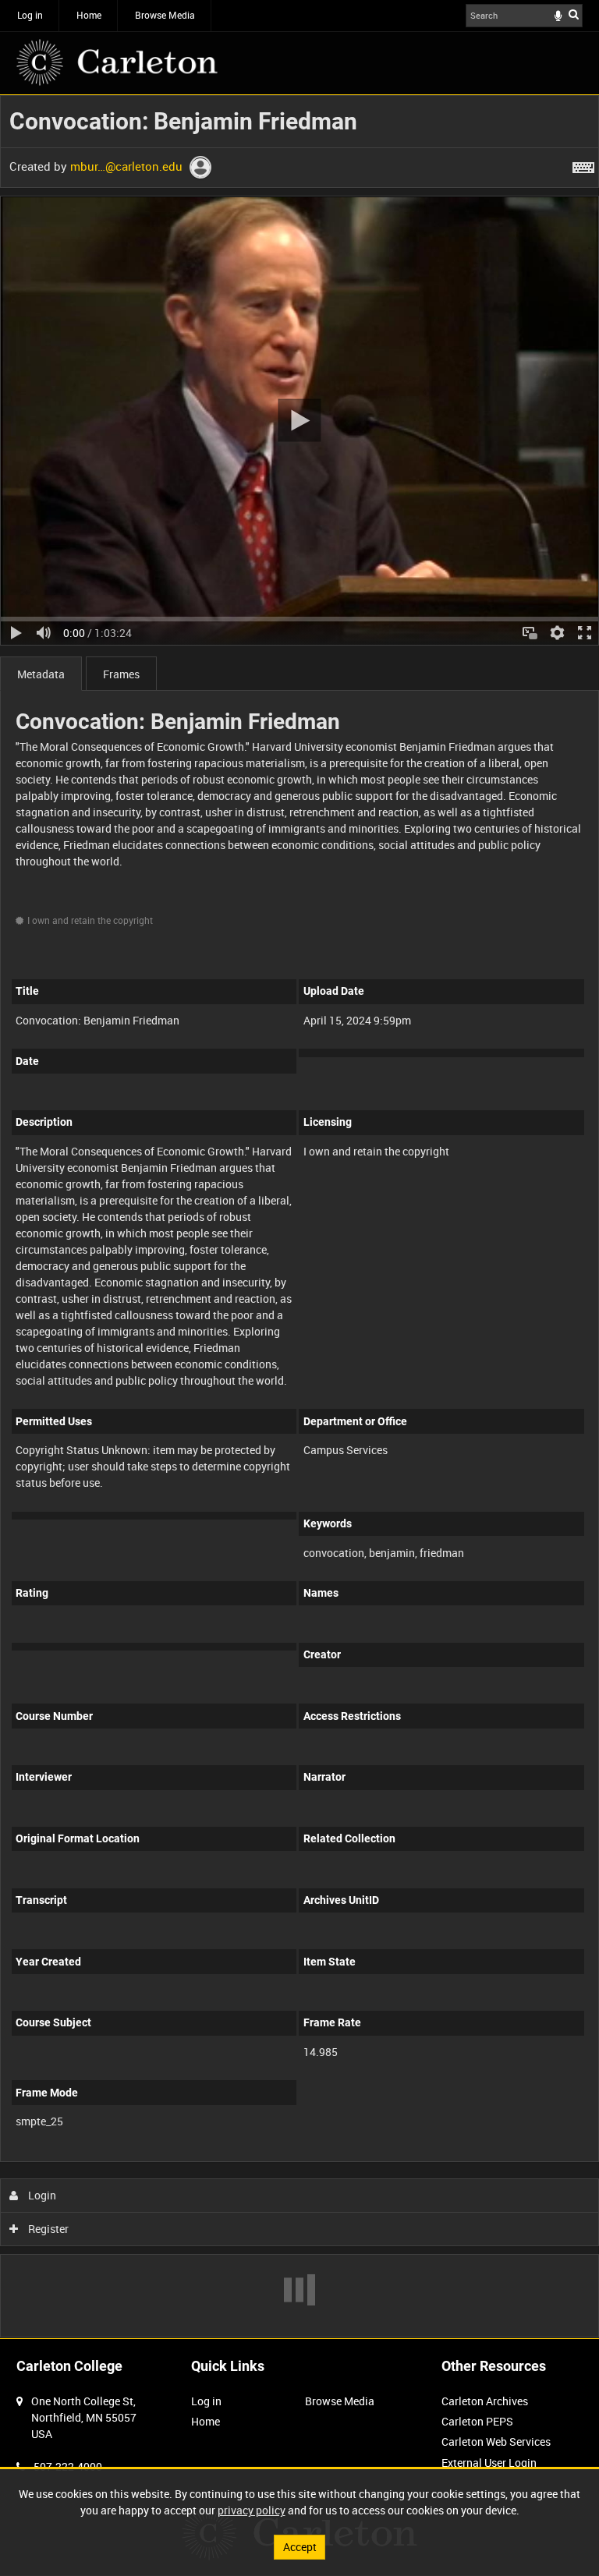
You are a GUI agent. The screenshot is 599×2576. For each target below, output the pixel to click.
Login (41, 2195)
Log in (30, 15)
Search (574, 14)
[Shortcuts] (583, 165)
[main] (299, 1216)
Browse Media (165, 15)
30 (193, 2158)
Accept (300, 2547)
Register (47, 2229)
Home (89, 15)
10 (109, 2158)
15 (151, 2158)
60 (235, 2158)
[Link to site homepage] (117, 62)
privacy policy (252, 2510)
